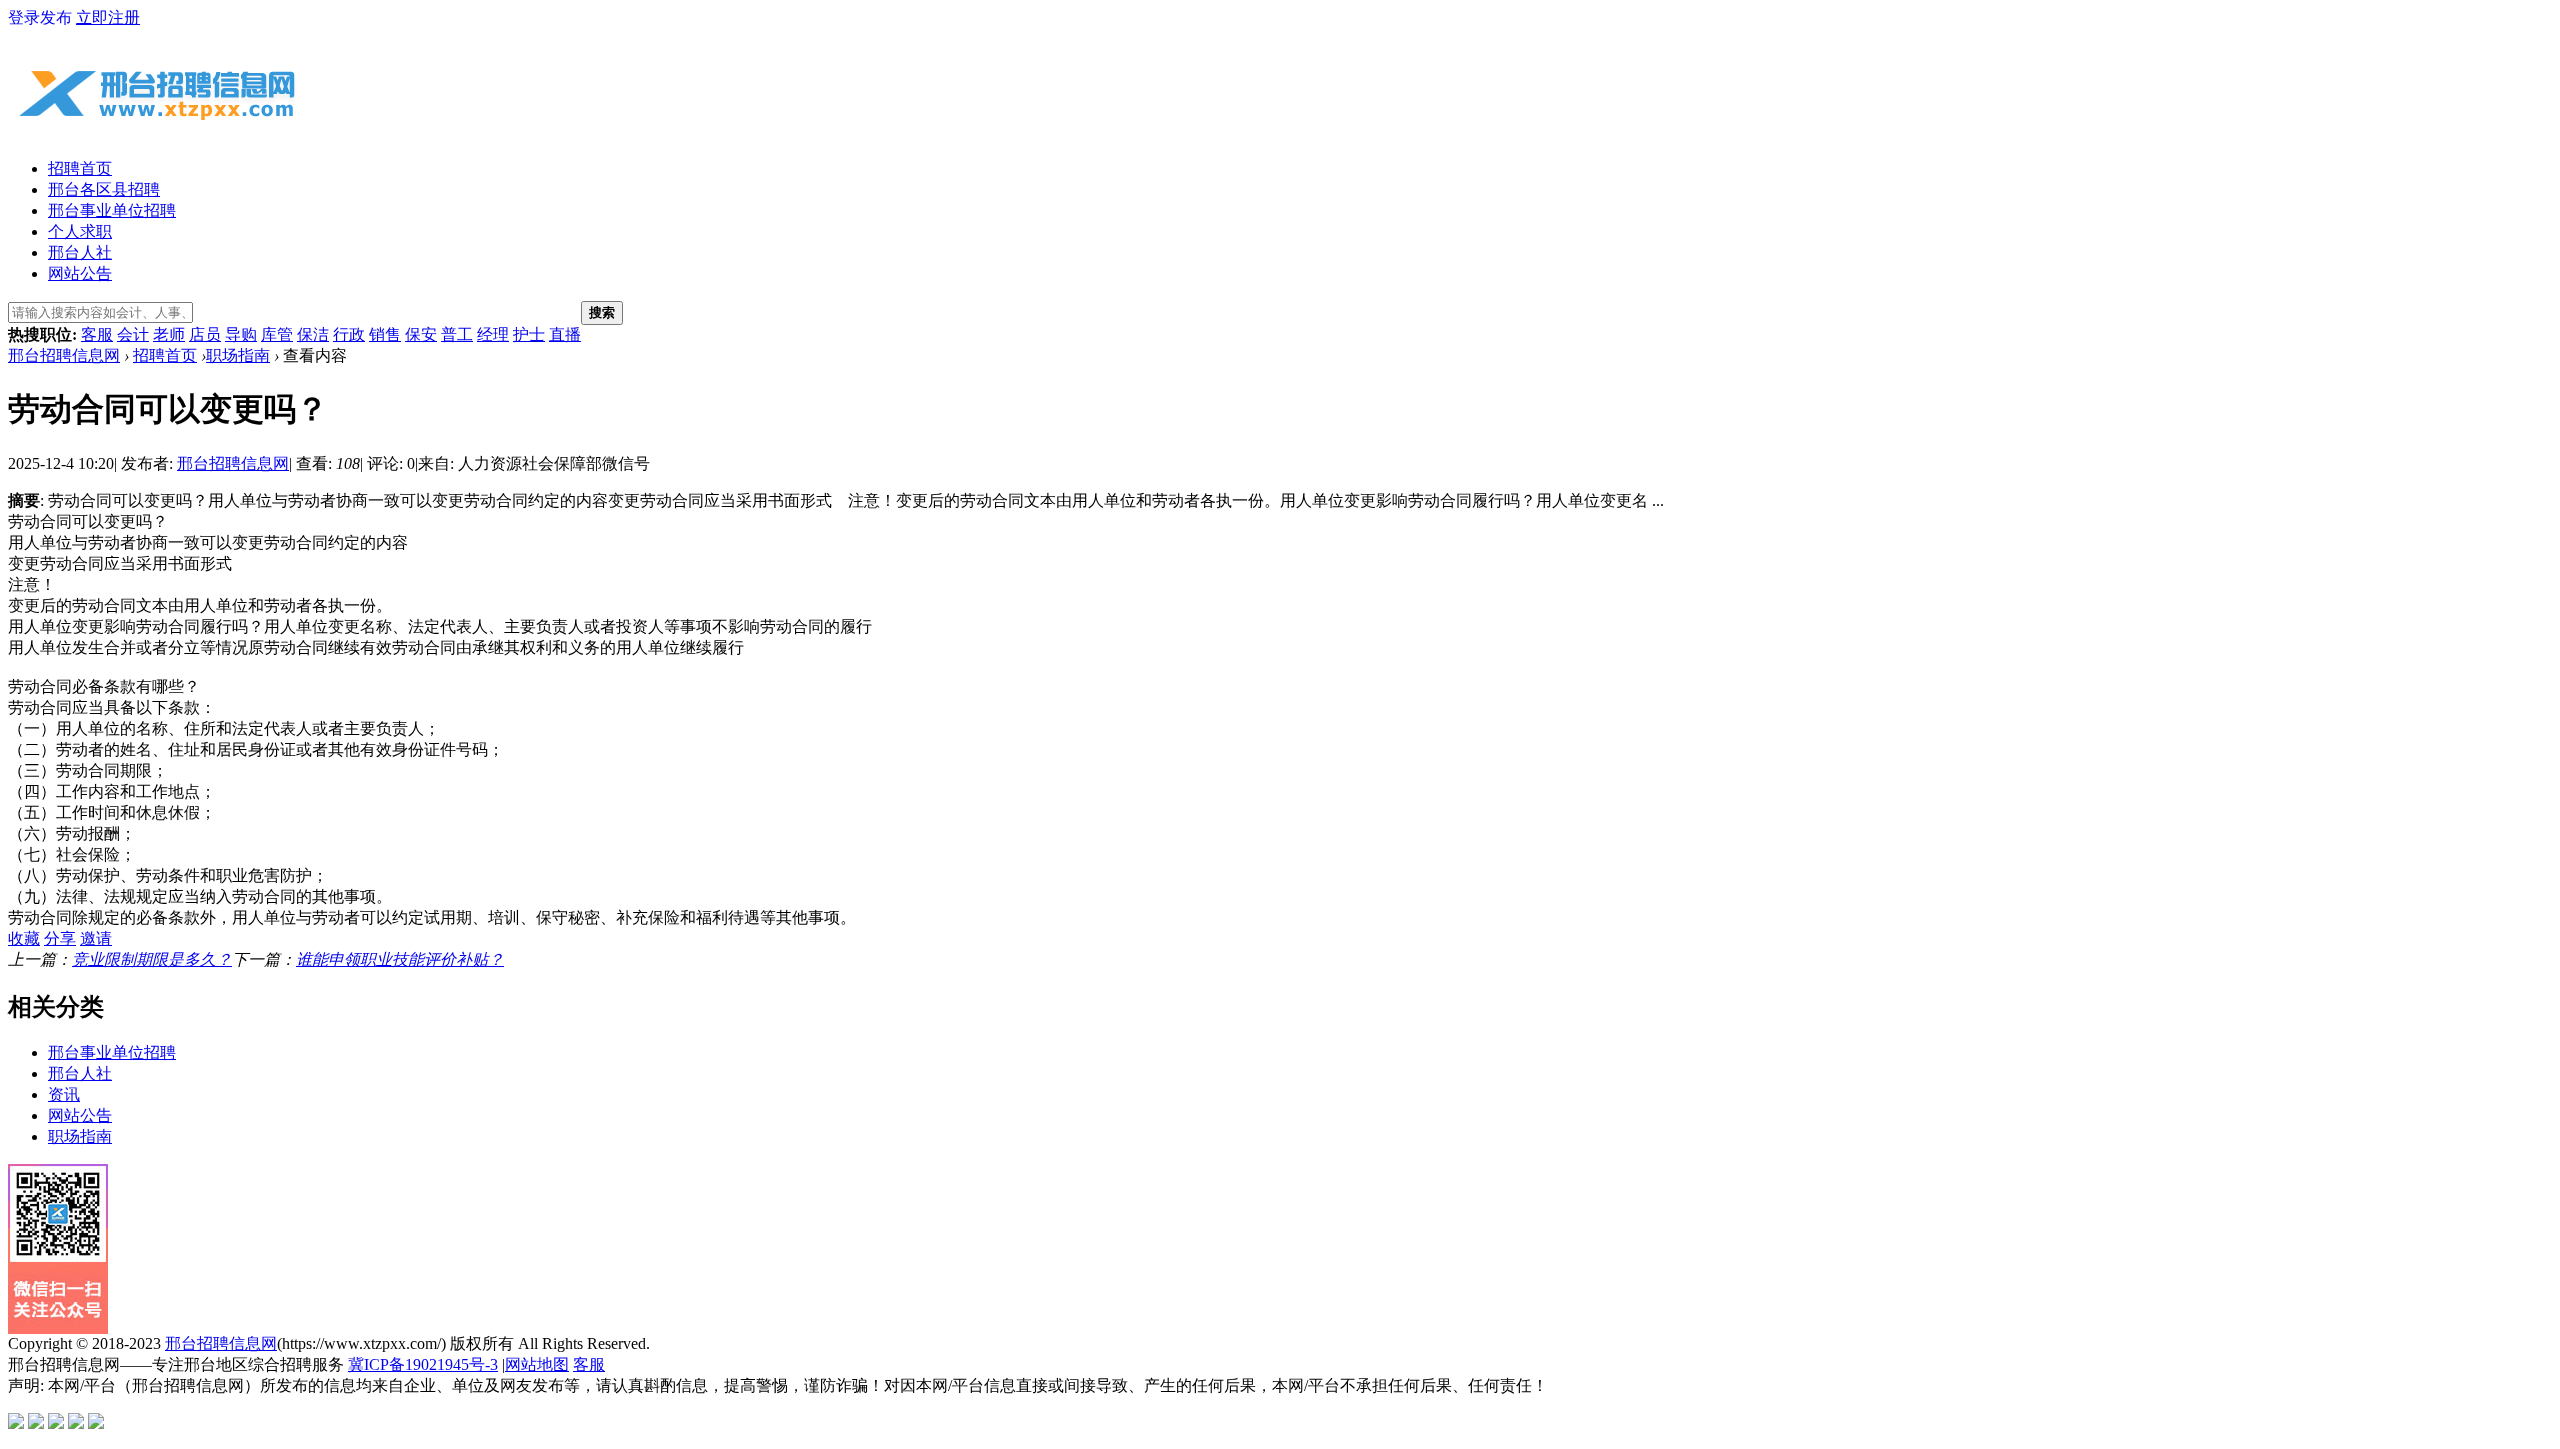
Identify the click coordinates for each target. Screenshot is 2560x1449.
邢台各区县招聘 (104, 189)
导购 (241, 334)
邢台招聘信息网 (64, 355)
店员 (205, 334)
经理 (493, 334)
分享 (60, 938)
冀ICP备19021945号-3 (423, 1364)
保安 (421, 334)
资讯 (64, 1094)
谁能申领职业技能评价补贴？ (400, 959)
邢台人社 (80, 252)
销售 (385, 334)
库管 (277, 334)
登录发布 (40, 17)
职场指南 (238, 355)
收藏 (24, 938)
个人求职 (80, 231)
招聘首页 (80, 168)
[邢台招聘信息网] (158, 131)
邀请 (96, 938)
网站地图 (537, 1364)
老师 (169, 334)
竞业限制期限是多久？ (152, 959)
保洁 (313, 334)
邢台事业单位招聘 (112, 210)
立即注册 (108, 17)
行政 (349, 334)
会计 (133, 334)
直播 (565, 334)
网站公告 (80, 273)
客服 (97, 334)
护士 (529, 334)
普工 (457, 334)
